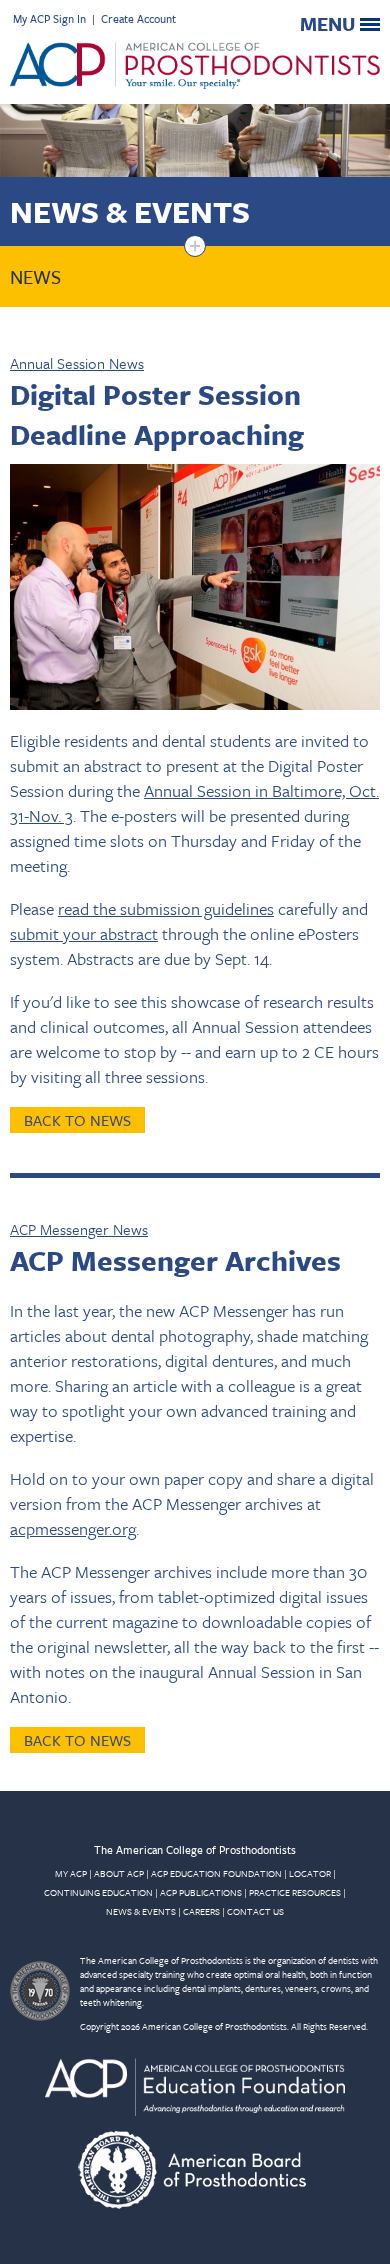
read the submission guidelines (166, 908)
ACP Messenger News (79, 1229)
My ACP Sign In (49, 18)
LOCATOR (310, 1873)
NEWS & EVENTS (141, 1911)
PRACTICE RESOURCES (295, 1892)
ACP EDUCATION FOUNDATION (216, 1873)
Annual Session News (77, 363)
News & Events (130, 211)
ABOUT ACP (119, 1873)
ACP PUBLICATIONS (201, 1892)
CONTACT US (255, 1911)
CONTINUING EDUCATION (98, 1892)
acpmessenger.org (73, 1528)
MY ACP (71, 1873)
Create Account (138, 18)
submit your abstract (84, 933)
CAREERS (201, 1911)
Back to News (77, 1120)
